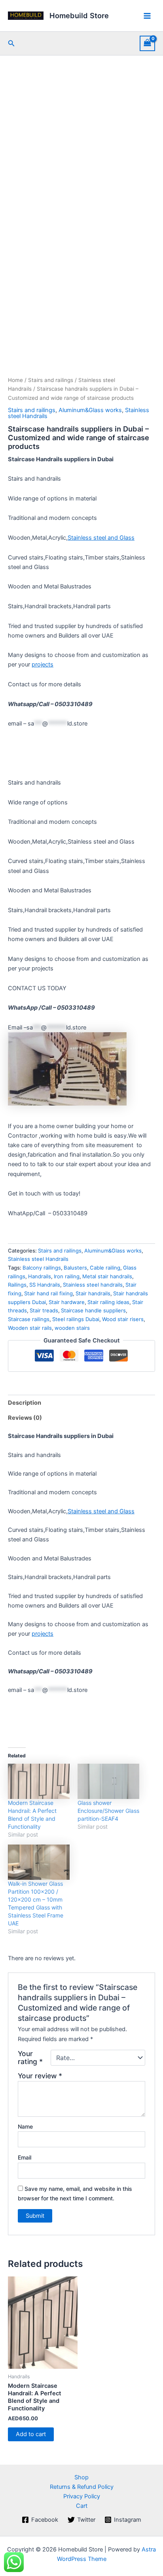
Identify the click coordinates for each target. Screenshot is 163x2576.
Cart (82, 2506)
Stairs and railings (51, 380)
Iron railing (67, 1276)
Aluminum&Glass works (90, 410)
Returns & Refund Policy (82, 2487)
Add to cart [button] (31, 2434)
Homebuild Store (79, 15)
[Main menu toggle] (147, 15)
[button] (11, 43)
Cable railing (105, 1268)
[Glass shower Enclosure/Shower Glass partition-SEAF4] (108, 1781)
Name (25, 2126)
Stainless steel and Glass (101, 538)
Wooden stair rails (30, 1328)
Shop (81, 2477)
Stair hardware (67, 1302)
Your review (40, 2076)
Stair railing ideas (108, 1302)
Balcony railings (42, 1268)
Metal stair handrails (107, 1276)
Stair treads (44, 1310)
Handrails (40, 1276)
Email (25, 2157)
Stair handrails (93, 1293)
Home (15, 380)
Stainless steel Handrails (38, 1259)
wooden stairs (72, 1328)
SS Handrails (45, 1285)
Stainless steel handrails (93, 1285)
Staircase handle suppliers (93, 1310)
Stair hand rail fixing (48, 1293)
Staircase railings (29, 1319)
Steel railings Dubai (76, 1319)
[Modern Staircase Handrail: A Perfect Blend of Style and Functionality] (39, 1781)
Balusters (75, 1268)
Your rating (30, 2058)
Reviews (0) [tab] (25, 1418)
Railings (17, 1285)
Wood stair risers (123, 1319)
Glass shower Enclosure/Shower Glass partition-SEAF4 (108, 1811)
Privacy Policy (82, 2496)
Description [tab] (25, 1403)
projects (43, 665)
